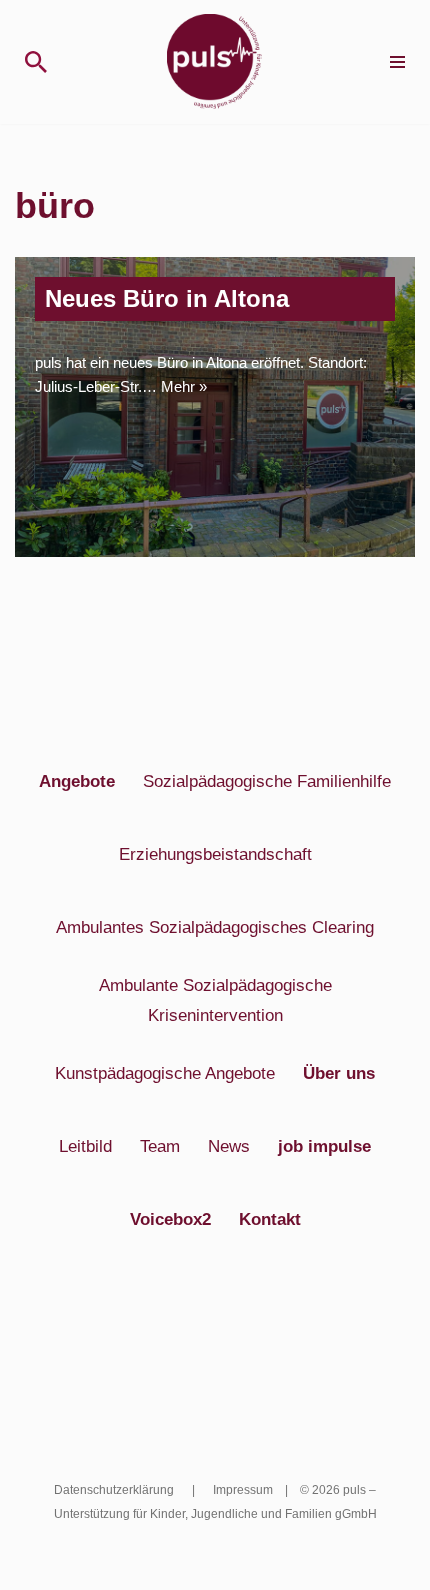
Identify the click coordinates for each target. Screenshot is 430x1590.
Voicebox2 (170, 1219)
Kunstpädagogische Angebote (165, 1073)
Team (160, 1146)
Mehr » (184, 386)
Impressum (243, 1490)
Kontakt (270, 1219)
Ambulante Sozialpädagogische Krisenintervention (215, 1000)
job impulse (324, 1146)
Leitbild (85, 1146)
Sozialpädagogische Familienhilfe (267, 781)
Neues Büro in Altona (167, 298)
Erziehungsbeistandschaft (215, 854)
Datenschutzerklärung (114, 1490)
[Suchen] (36, 62)
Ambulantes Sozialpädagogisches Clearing (215, 927)
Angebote (77, 781)
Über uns (339, 1073)
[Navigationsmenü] (397, 62)
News (229, 1146)
